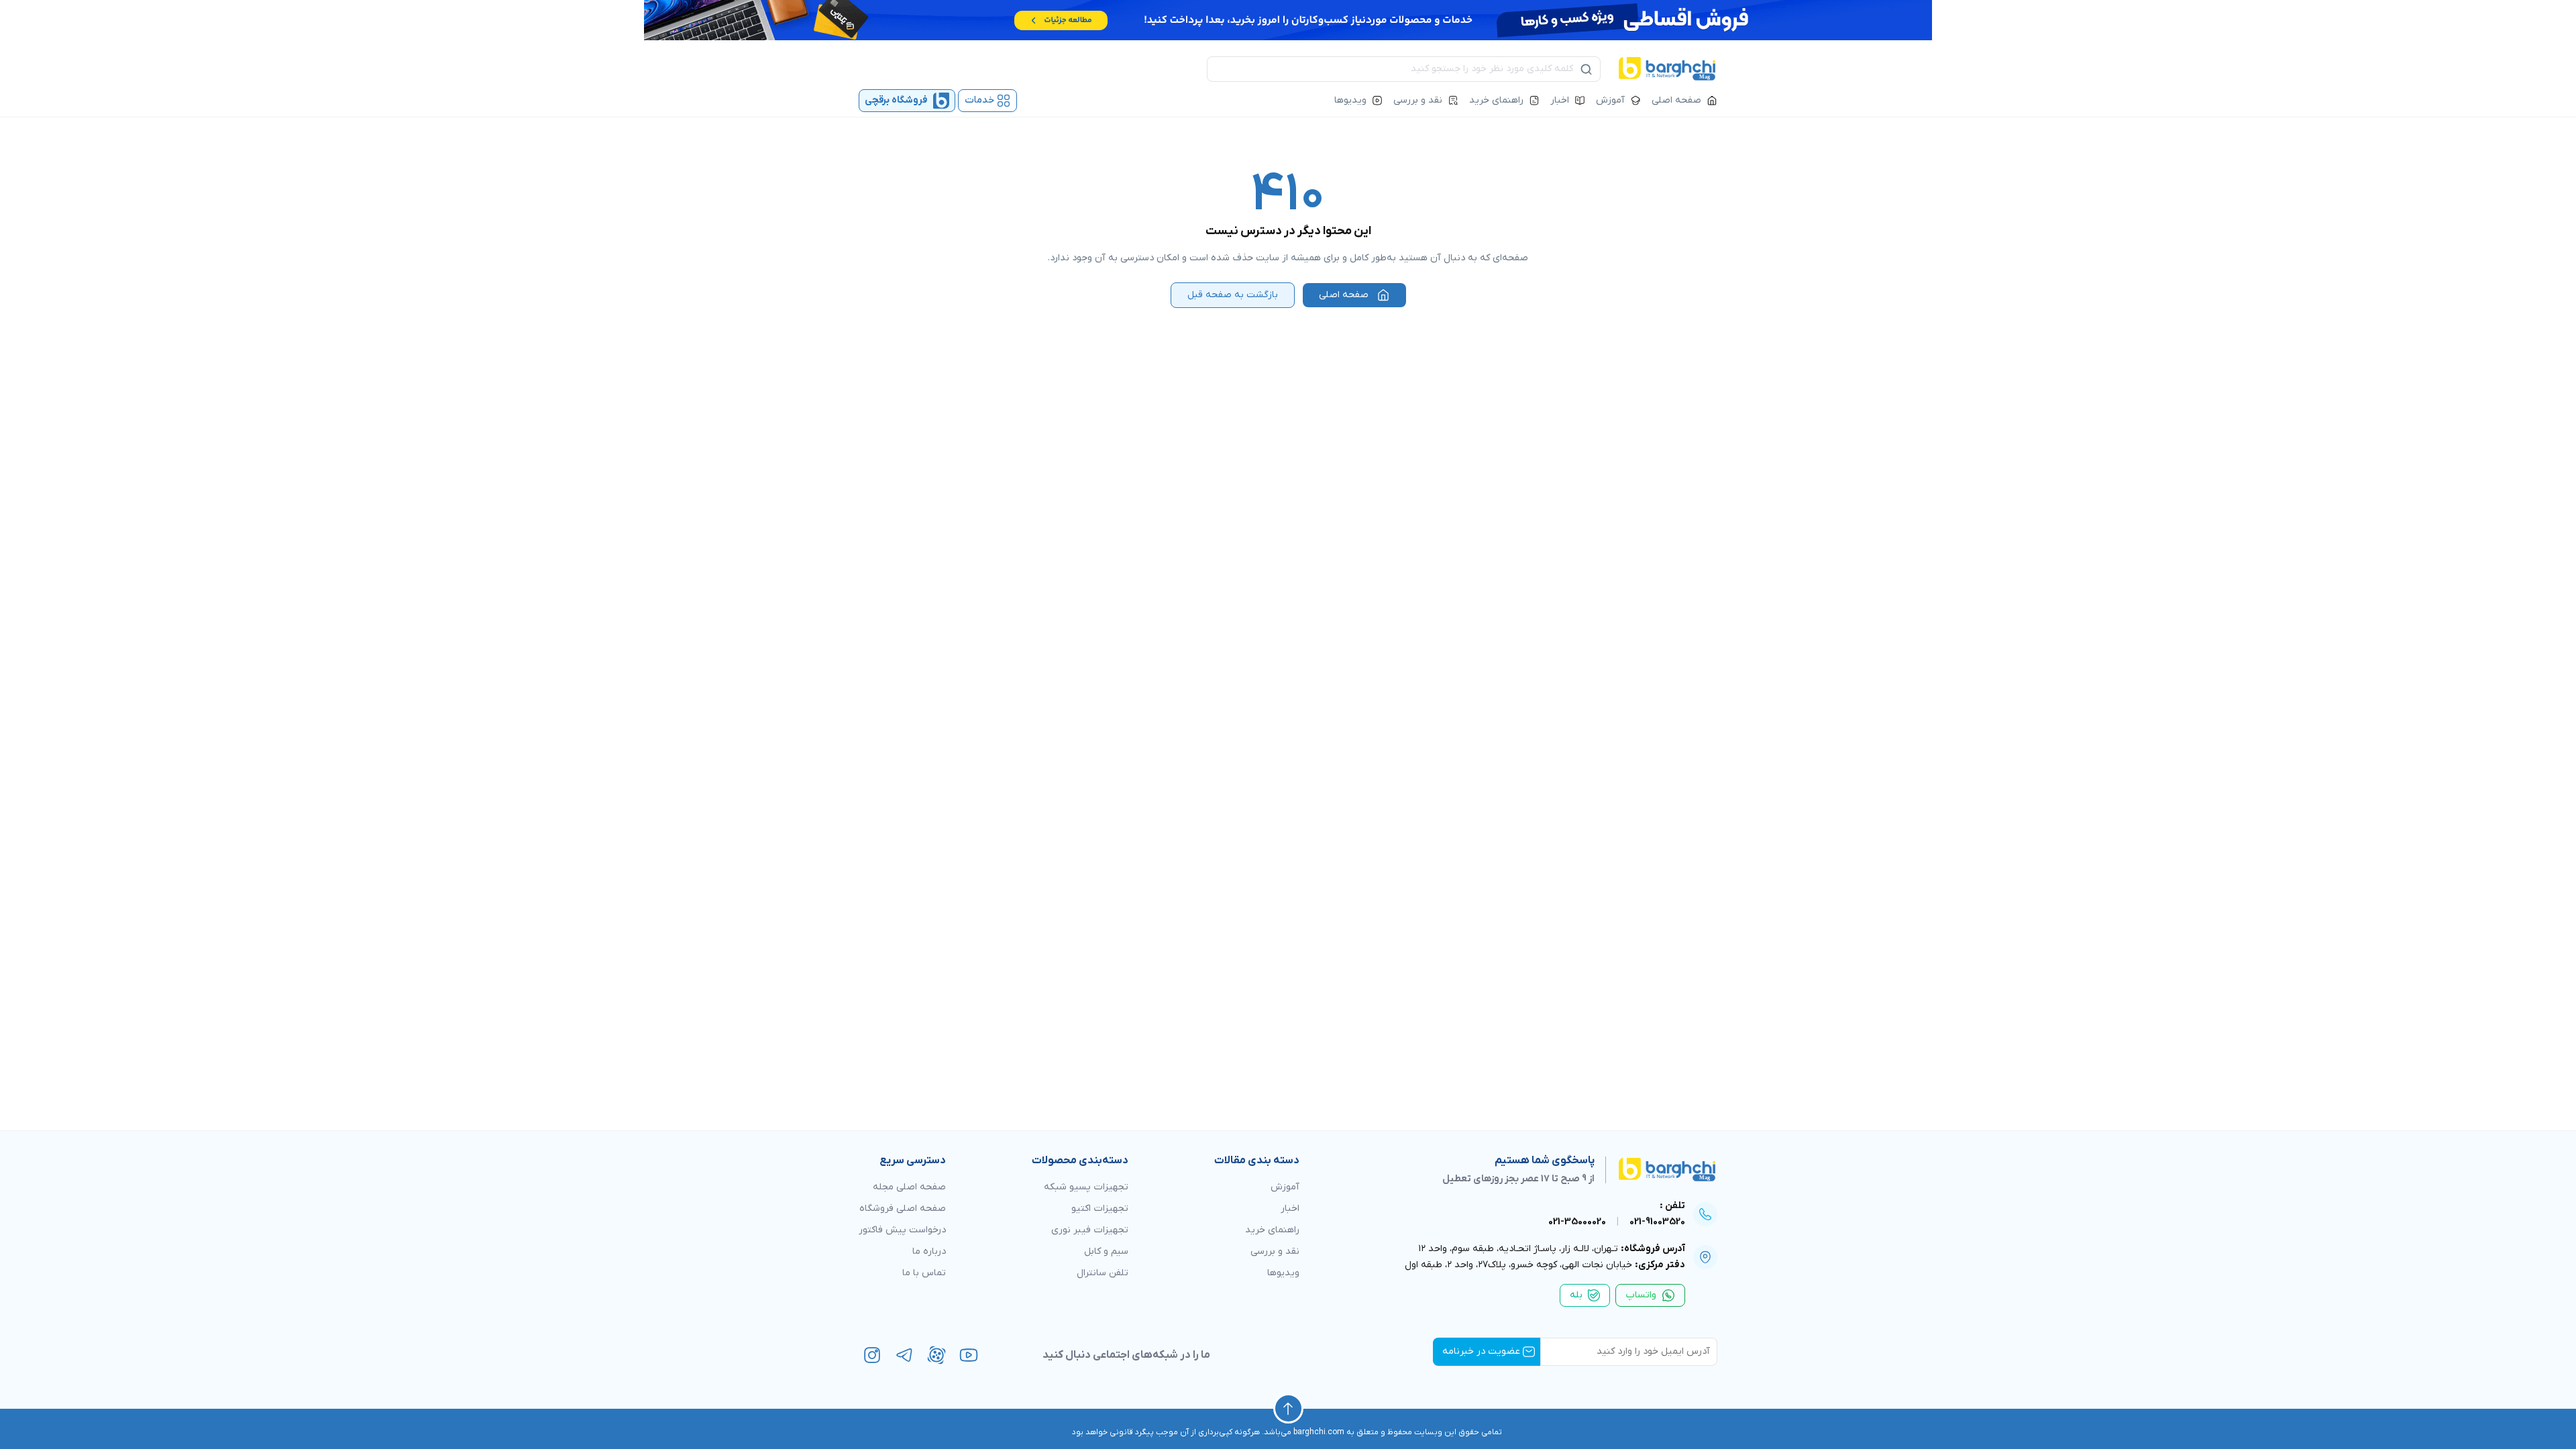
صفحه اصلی (1676, 100)
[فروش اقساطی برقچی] (1288, 20)
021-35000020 (1577, 1222)
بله (1576, 1295)
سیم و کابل (1106, 1251)
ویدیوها (1350, 100)
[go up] (1288, 1408)
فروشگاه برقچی (896, 100)
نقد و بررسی (1418, 100)
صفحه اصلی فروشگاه (903, 1209)
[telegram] (904, 1355)
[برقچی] (1656, 1170)
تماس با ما (924, 1273)
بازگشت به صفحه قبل (1233, 295)
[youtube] (969, 1355)
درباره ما (929, 1251)
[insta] (872, 1355)
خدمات (979, 100)
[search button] (1587, 69)
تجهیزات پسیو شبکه (1086, 1187)
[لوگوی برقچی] (1667, 69)
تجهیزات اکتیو (1100, 1209)
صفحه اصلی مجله (909, 1187)
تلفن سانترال (1103, 1273)
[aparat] (936, 1355)
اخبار (1560, 100)
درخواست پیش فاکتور (902, 1230)
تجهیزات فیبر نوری (1090, 1230)
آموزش (1610, 100)
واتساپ (1641, 1295)
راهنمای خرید (1496, 100)
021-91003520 (1657, 1222)
